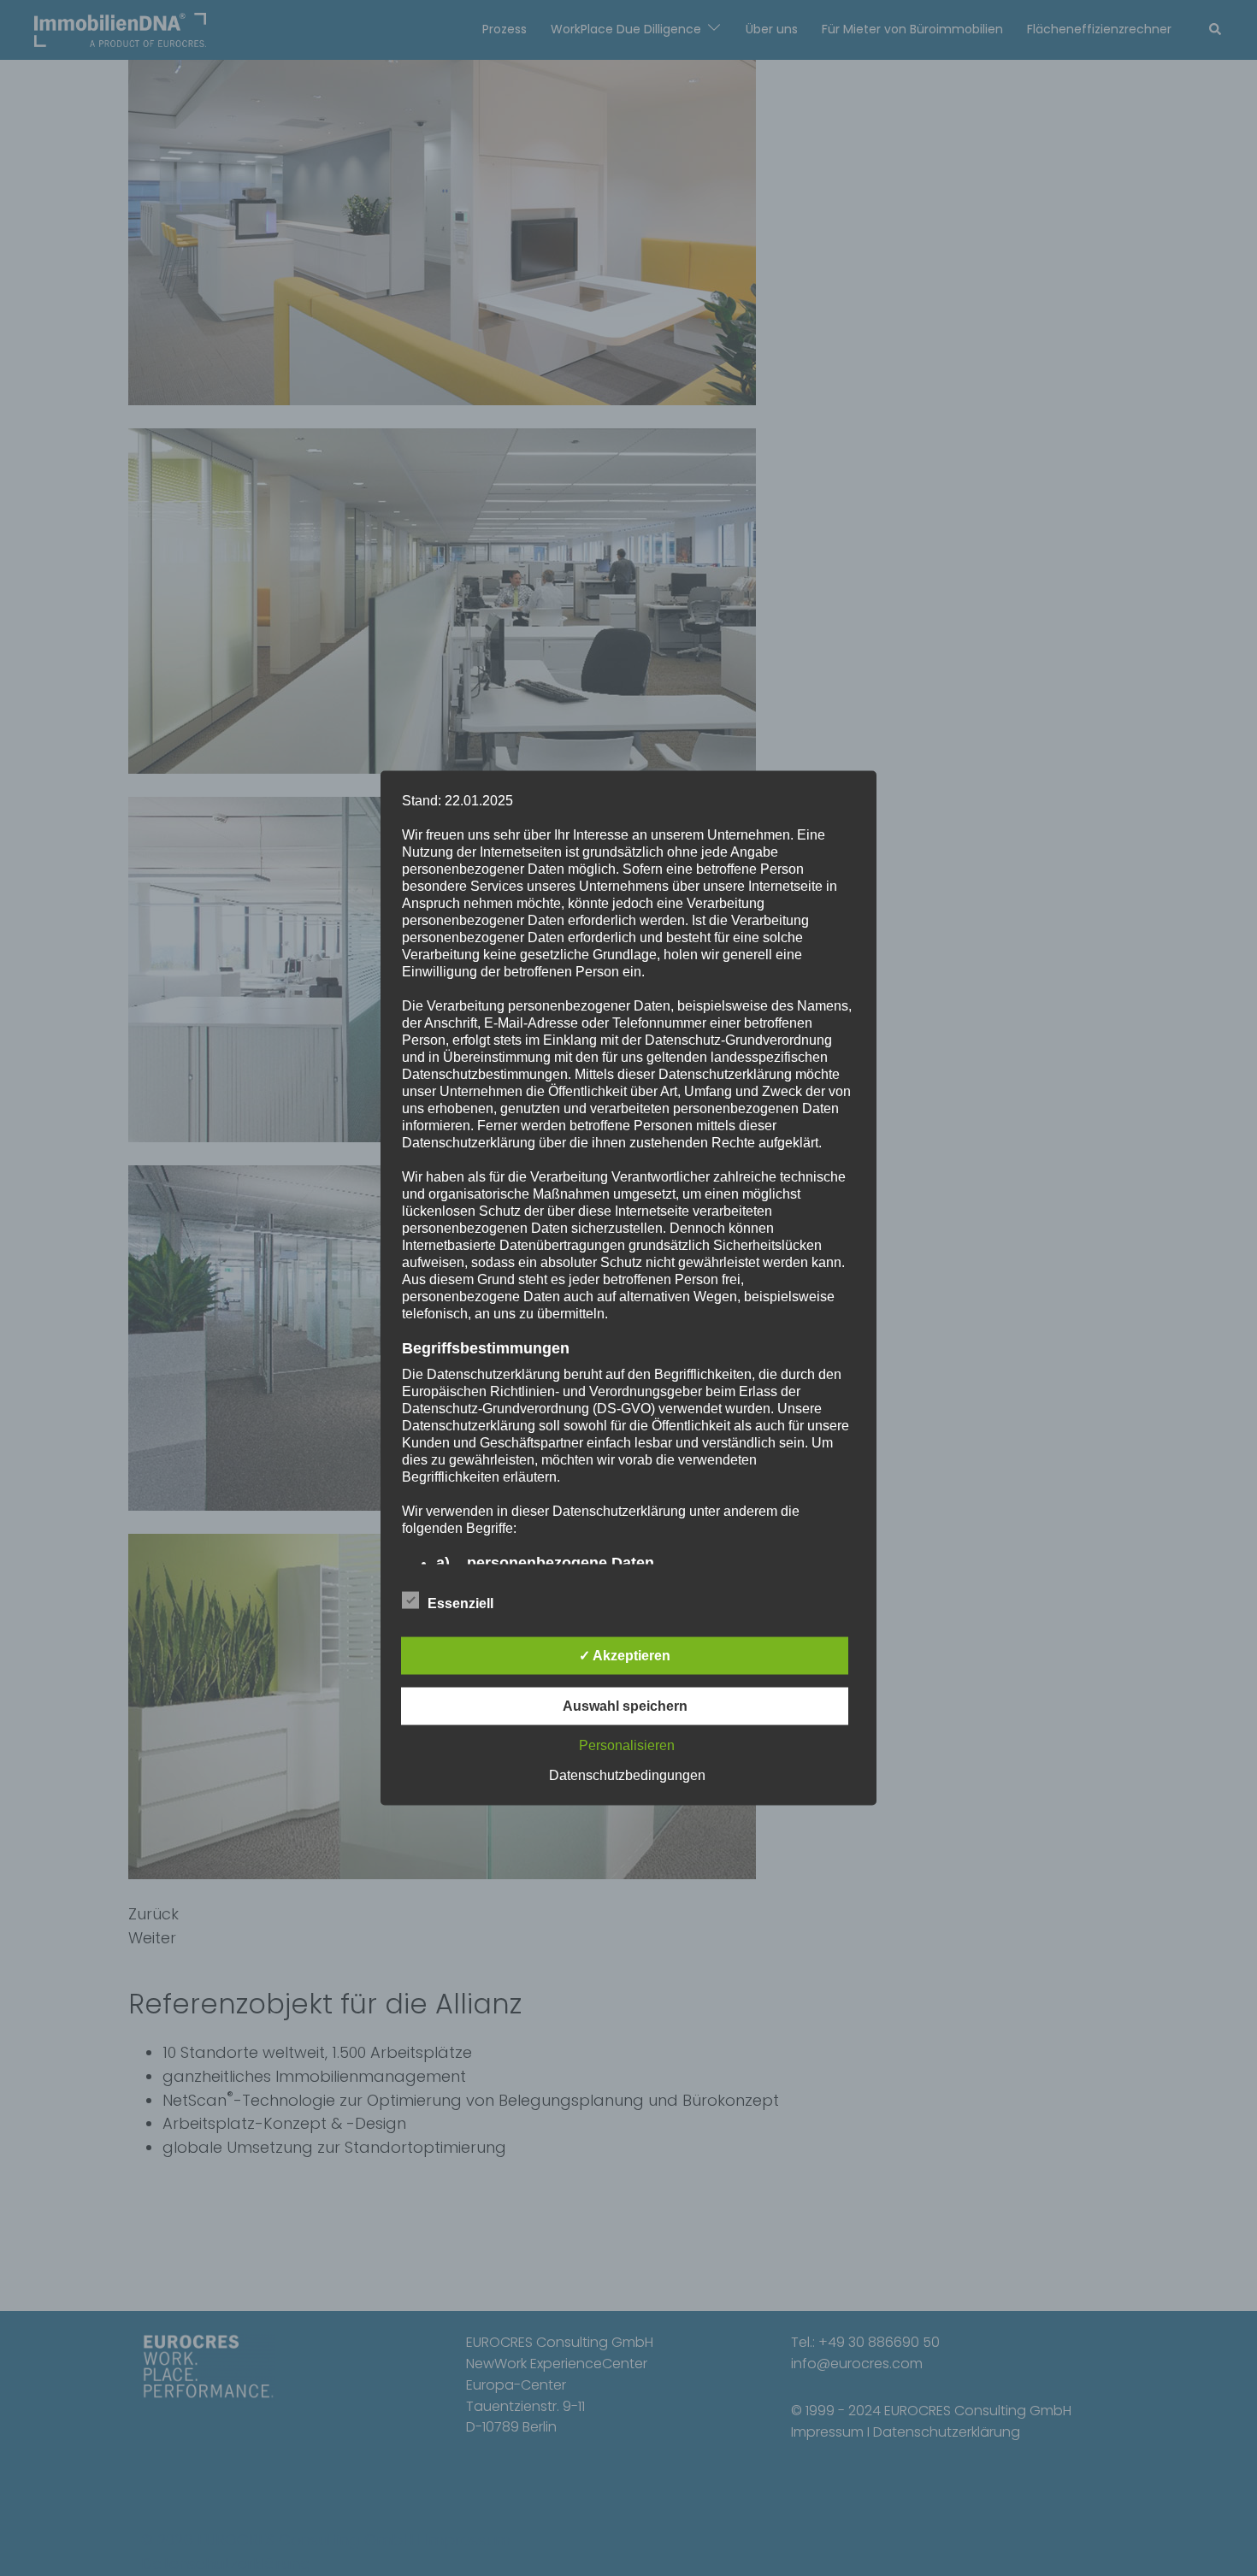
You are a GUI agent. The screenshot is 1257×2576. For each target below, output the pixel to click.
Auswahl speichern (625, 1706)
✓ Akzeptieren (625, 1656)
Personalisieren (627, 1745)
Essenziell (460, 1603)
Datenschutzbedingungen (627, 1775)
